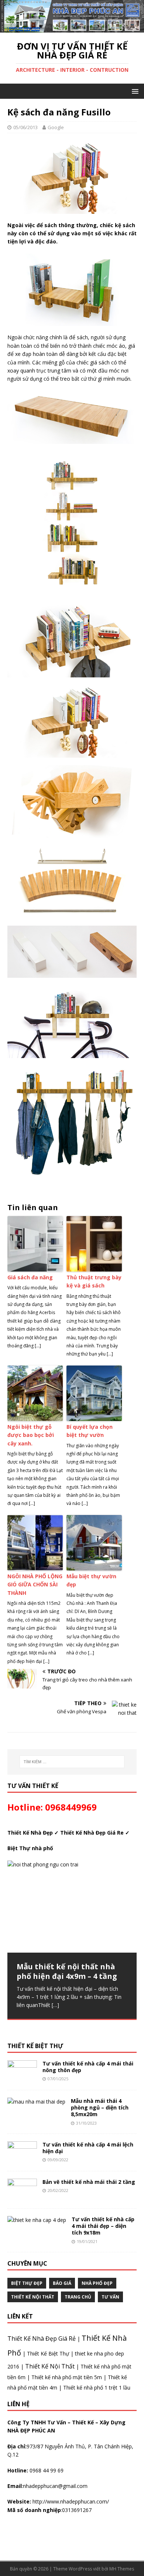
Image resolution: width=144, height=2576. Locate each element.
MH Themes (122, 2569)
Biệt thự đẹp (27, 2283)
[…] (55, 2005)
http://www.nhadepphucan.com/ (70, 2501)
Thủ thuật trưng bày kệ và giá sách (94, 1281)
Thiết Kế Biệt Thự (48, 2353)
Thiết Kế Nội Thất (50, 2366)
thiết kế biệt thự (35, 2046)
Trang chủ (78, 2297)
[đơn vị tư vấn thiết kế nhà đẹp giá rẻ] (72, 28)
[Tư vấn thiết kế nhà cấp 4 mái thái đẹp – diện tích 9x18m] (37, 2220)
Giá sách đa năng (30, 1277)
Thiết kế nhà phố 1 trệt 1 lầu (97, 2388)
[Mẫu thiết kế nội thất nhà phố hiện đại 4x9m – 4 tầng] (72, 1906)
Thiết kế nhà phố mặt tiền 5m (67, 2377)
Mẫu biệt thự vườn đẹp (91, 1580)
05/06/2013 (25, 127)
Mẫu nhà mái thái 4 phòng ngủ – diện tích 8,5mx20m (100, 2107)
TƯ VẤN (110, 2297)
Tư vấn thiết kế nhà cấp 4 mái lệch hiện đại (88, 2148)
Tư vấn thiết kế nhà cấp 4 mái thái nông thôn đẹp (88, 2067)
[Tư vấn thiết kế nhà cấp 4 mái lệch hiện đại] (22, 2159)
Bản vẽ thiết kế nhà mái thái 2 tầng (89, 2182)
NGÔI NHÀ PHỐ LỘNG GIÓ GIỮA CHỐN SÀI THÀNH (35, 1585)
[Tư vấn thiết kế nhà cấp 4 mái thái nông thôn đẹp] (22, 2078)
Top (126, 2558)
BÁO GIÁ (62, 2283)
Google (56, 127)
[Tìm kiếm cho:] (72, 1762)
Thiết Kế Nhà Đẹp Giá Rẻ (42, 2338)
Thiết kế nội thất (33, 2297)
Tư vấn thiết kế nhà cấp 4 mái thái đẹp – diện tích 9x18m (103, 2226)
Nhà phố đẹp (97, 2283)
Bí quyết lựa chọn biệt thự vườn (90, 1431)
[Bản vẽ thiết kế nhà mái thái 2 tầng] (22, 2197)
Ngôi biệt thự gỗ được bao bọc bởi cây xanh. (31, 1435)
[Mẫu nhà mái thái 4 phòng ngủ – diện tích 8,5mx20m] (36, 2102)
